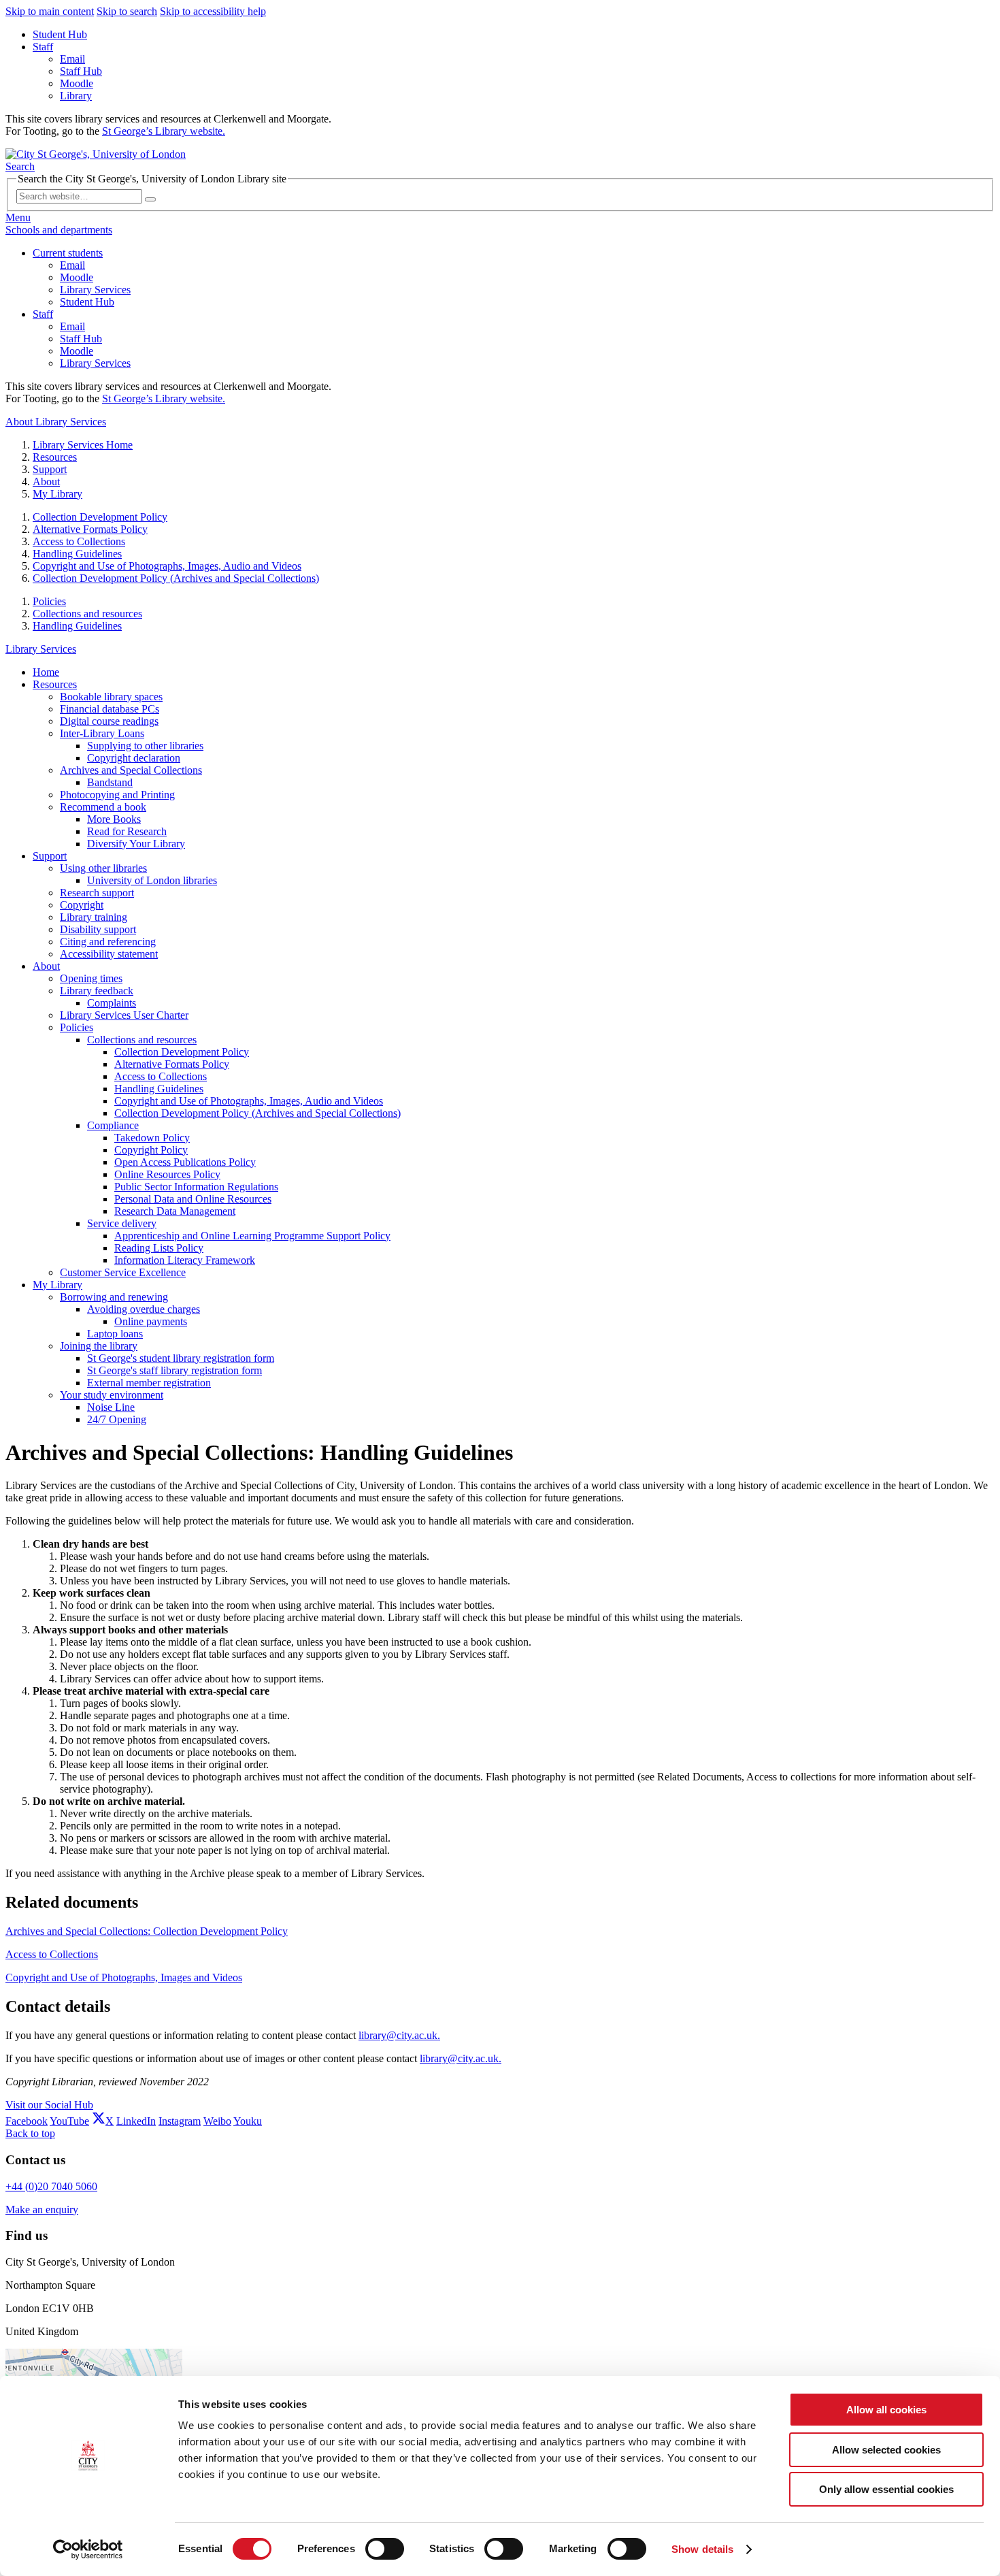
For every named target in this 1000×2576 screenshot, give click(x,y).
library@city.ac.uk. (399, 2035)
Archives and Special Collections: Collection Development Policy (147, 1931)
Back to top (30, 2133)
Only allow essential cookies (886, 2489)
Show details (702, 2549)
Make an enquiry (42, 2210)
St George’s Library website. (164, 131)
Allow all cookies (886, 2410)
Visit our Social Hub (49, 2105)
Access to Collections (52, 1954)
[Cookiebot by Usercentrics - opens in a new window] (88, 2549)
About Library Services (56, 422)
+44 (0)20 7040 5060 (51, 2186)
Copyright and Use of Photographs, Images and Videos (124, 1977)
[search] (150, 199)
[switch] (385, 2549)
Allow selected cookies (886, 2450)
